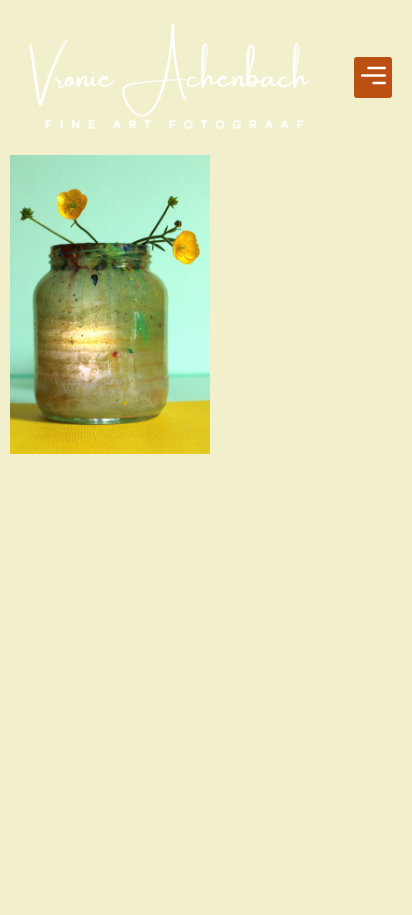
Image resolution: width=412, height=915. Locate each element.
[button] (373, 78)
